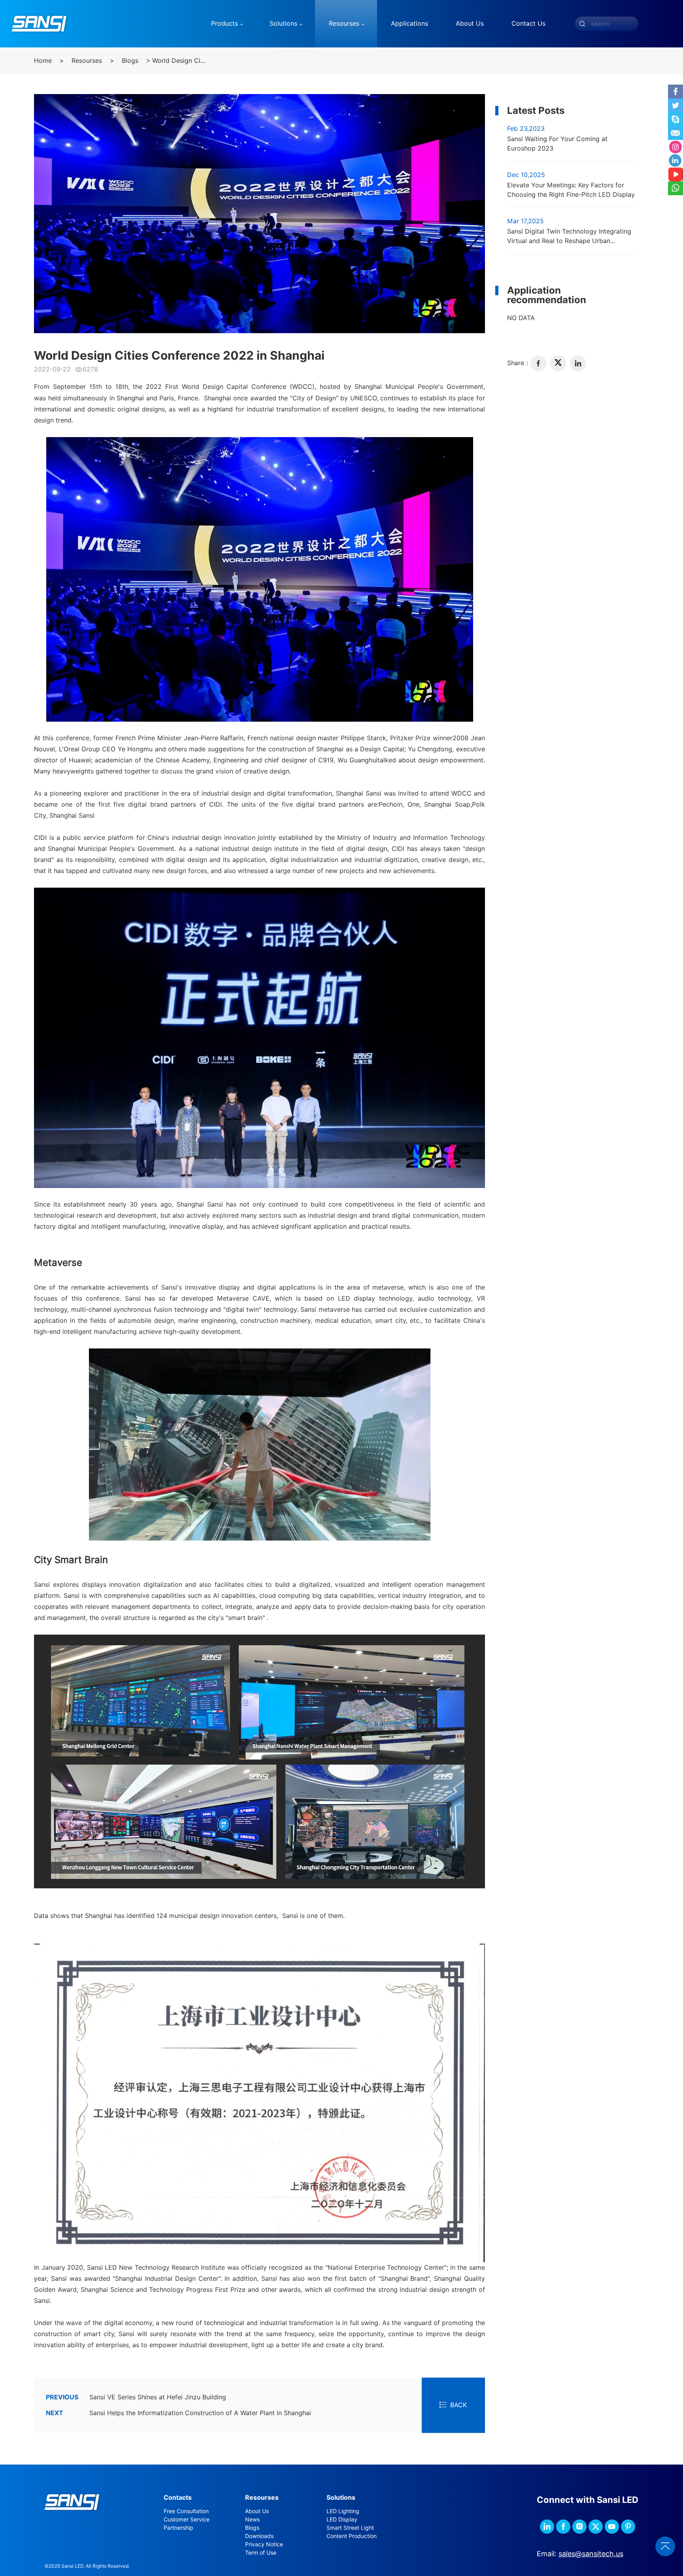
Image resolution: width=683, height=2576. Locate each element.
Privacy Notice (264, 2544)
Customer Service (187, 2519)
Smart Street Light (350, 2528)
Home (43, 61)
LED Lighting (343, 2511)
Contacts (178, 2498)
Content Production (352, 2536)
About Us (257, 2511)
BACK (458, 2405)
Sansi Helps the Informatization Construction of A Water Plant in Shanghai (178, 2413)
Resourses (87, 61)
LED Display (342, 2519)
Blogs (130, 61)
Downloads (259, 2536)
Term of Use (261, 2553)
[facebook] (538, 363)
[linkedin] (578, 363)
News (252, 2519)
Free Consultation (186, 2511)
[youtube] (612, 2527)
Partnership (178, 2528)
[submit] (582, 24)
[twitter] (558, 363)
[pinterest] (628, 2527)
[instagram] (579, 2527)
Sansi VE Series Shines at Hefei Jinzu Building (136, 2397)
